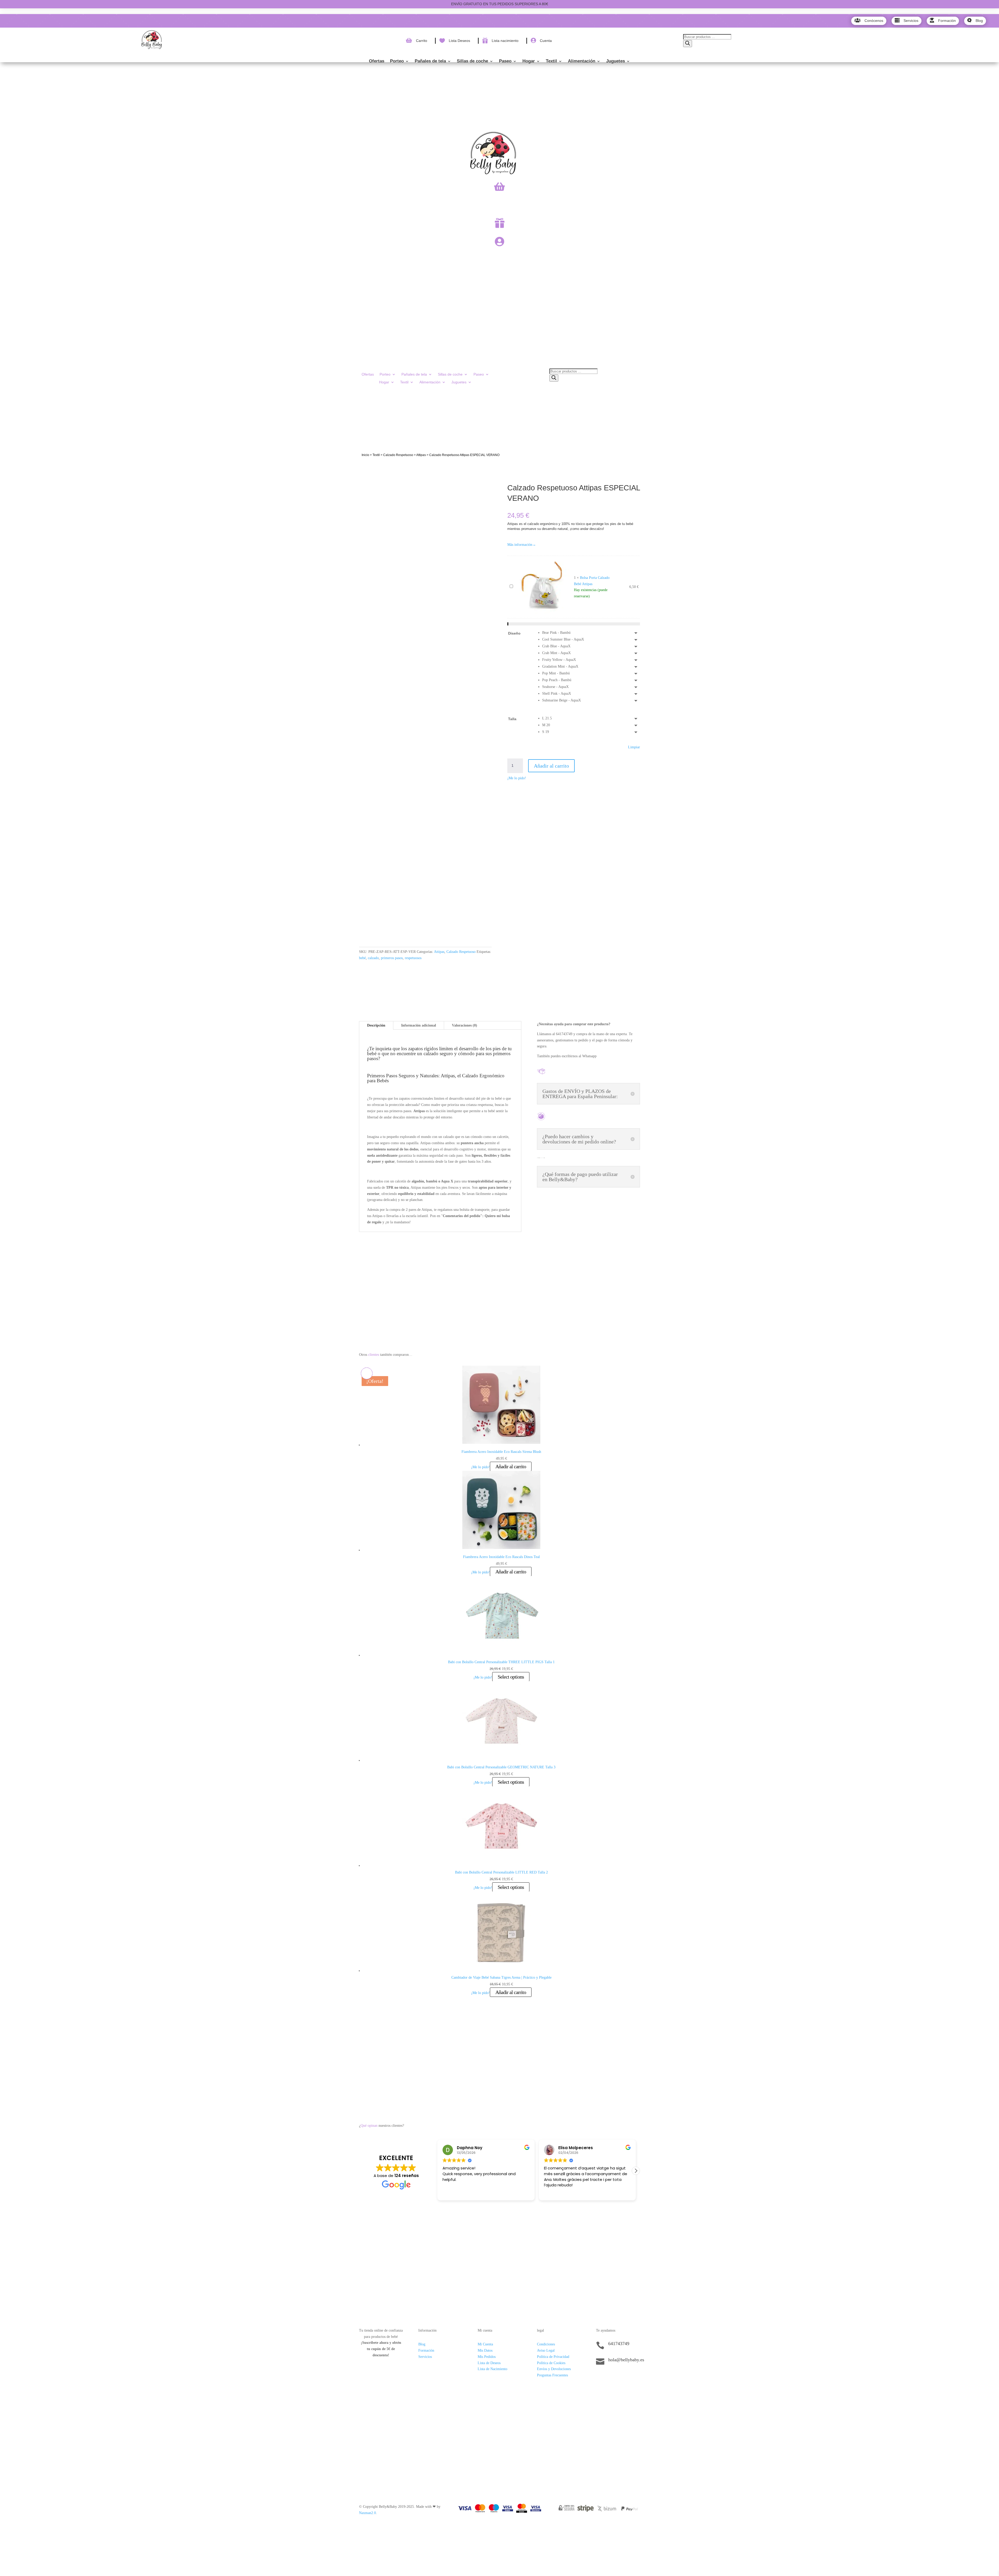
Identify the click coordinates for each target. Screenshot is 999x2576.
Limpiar (634, 747)
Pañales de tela (430, 61)
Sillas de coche (472, 61)
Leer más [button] (552, 2193)
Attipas (421, 455)
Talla (512, 719)
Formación (426, 2350)
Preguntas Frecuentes (552, 2375)
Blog (422, 2344)
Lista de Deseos (489, 2363)
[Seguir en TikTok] (600, 2378)
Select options (511, 1677)
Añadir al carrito (551, 766)
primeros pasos (392, 958)
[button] (636, 2171)
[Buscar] (688, 44)
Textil (551, 61)
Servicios (425, 2357)
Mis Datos (485, 2350)
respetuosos (413, 958)
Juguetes (616, 61)
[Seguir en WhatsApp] (621, 2378)
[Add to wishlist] (367, 482)
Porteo (397, 61)
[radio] (591, 633)
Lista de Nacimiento (492, 2369)
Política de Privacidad (553, 2357)
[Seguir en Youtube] (631, 2378)
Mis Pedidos (487, 2357)
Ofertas (377, 61)
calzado (373, 958)
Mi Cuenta (485, 2344)
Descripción (376, 1025)
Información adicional (419, 1025)
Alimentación (582, 61)
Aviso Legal (546, 2350)
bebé (362, 958)
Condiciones (546, 2344)
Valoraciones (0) (465, 1025)
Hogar (529, 61)
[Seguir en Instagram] (611, 2378)
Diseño (514, 633)
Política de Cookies (551, 2363)
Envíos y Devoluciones (554, 2369)
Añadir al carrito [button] (511, 1466)
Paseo (505, 61)
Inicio (365, 455)
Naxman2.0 (367, 2513)
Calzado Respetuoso (398, 455)
